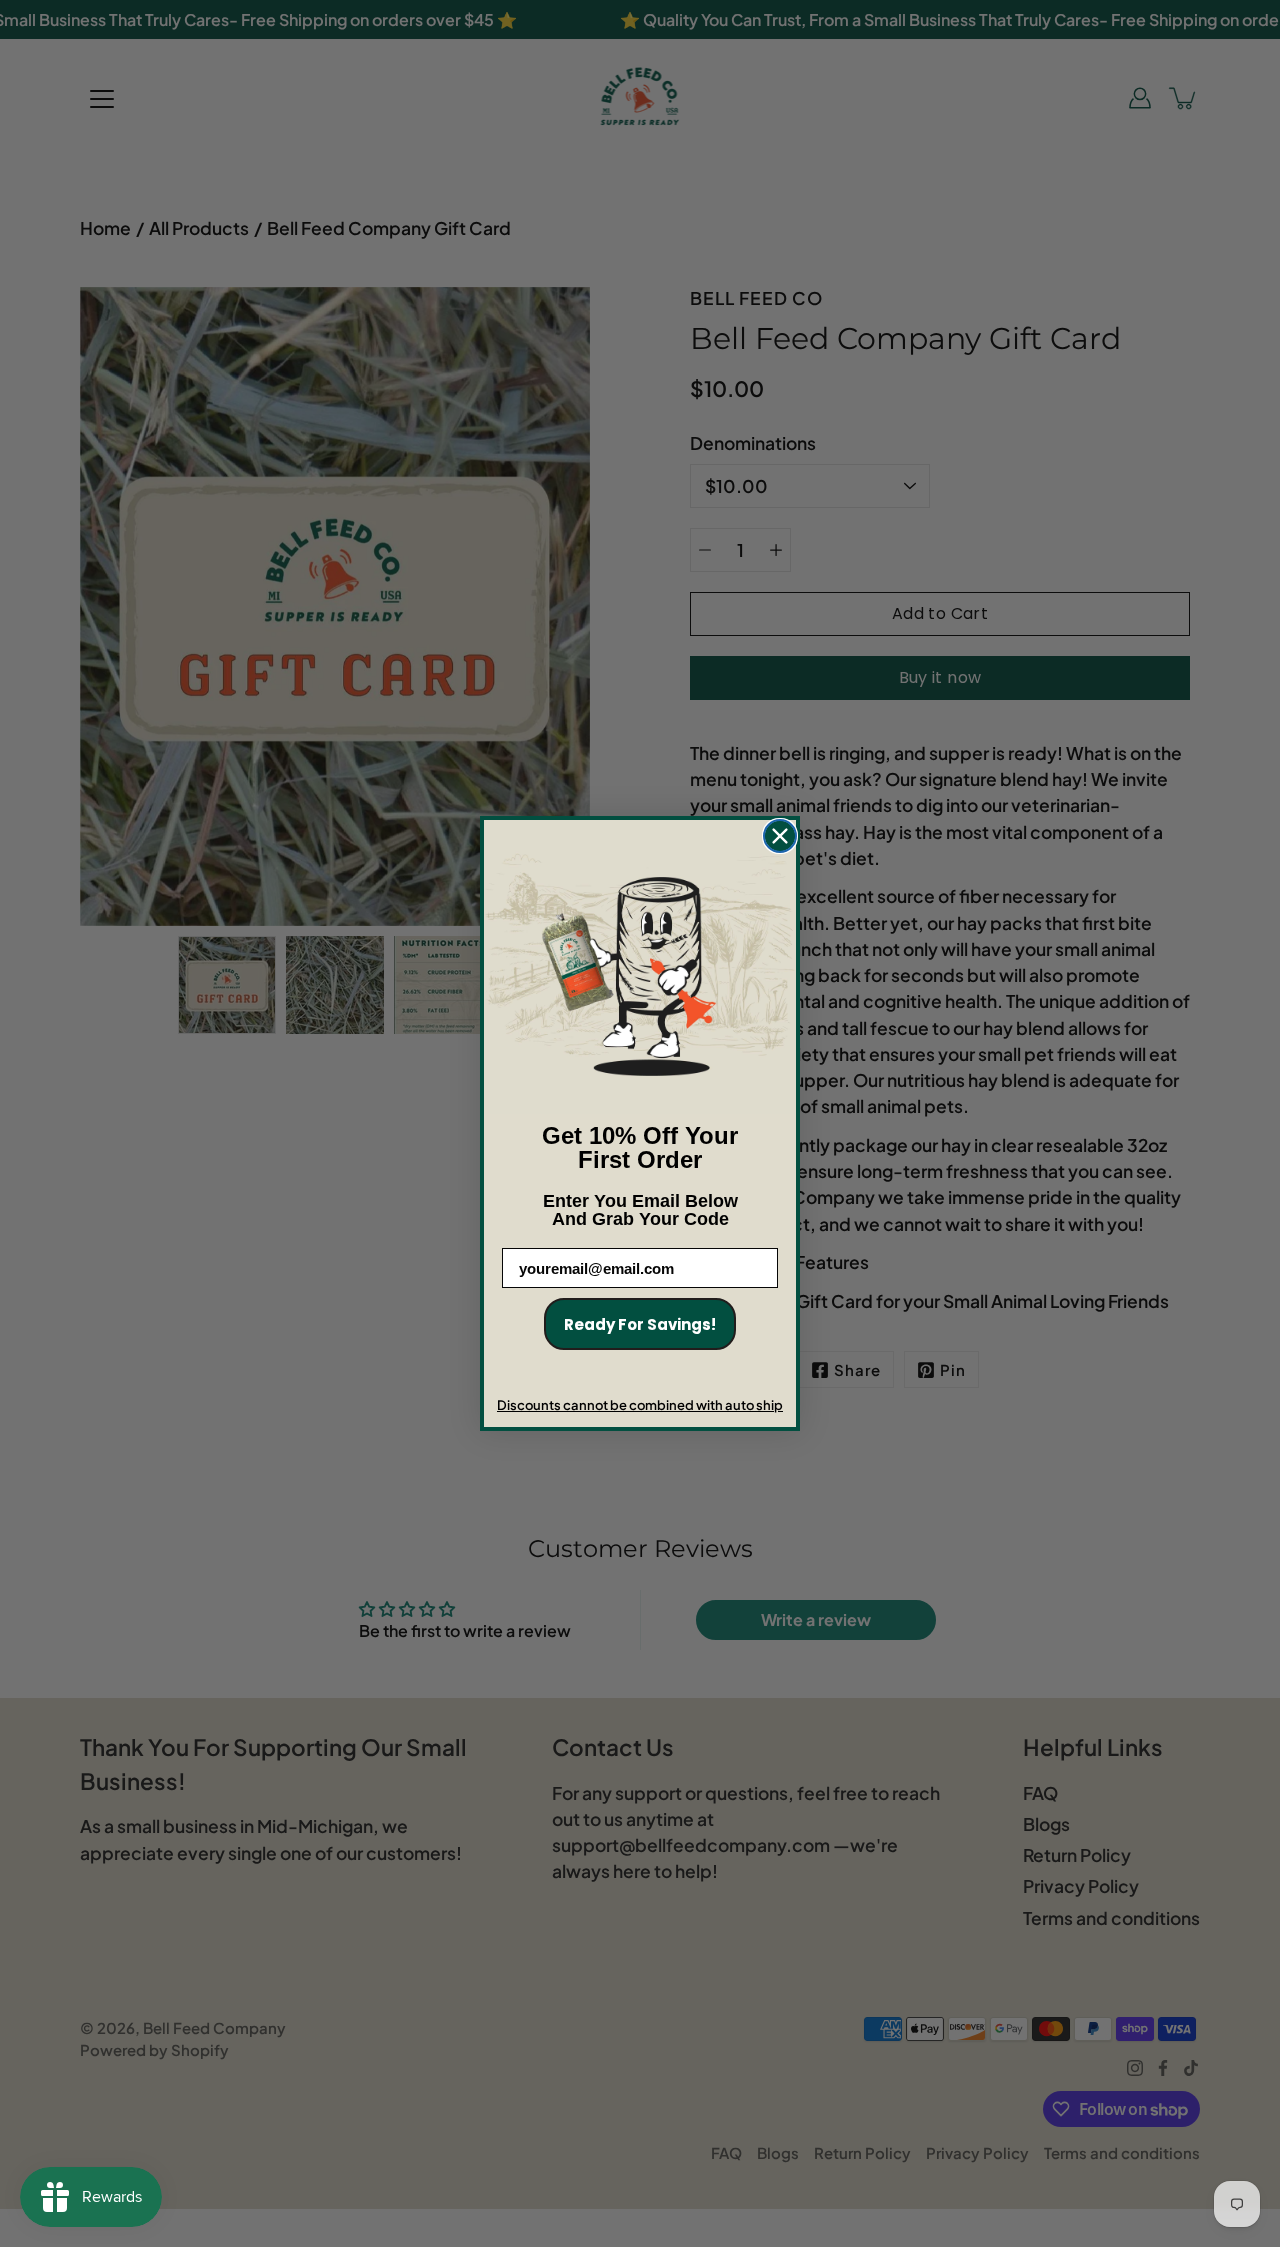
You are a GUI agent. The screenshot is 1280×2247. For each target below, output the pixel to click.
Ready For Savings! (640, 1324)
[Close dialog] (780, 836)
